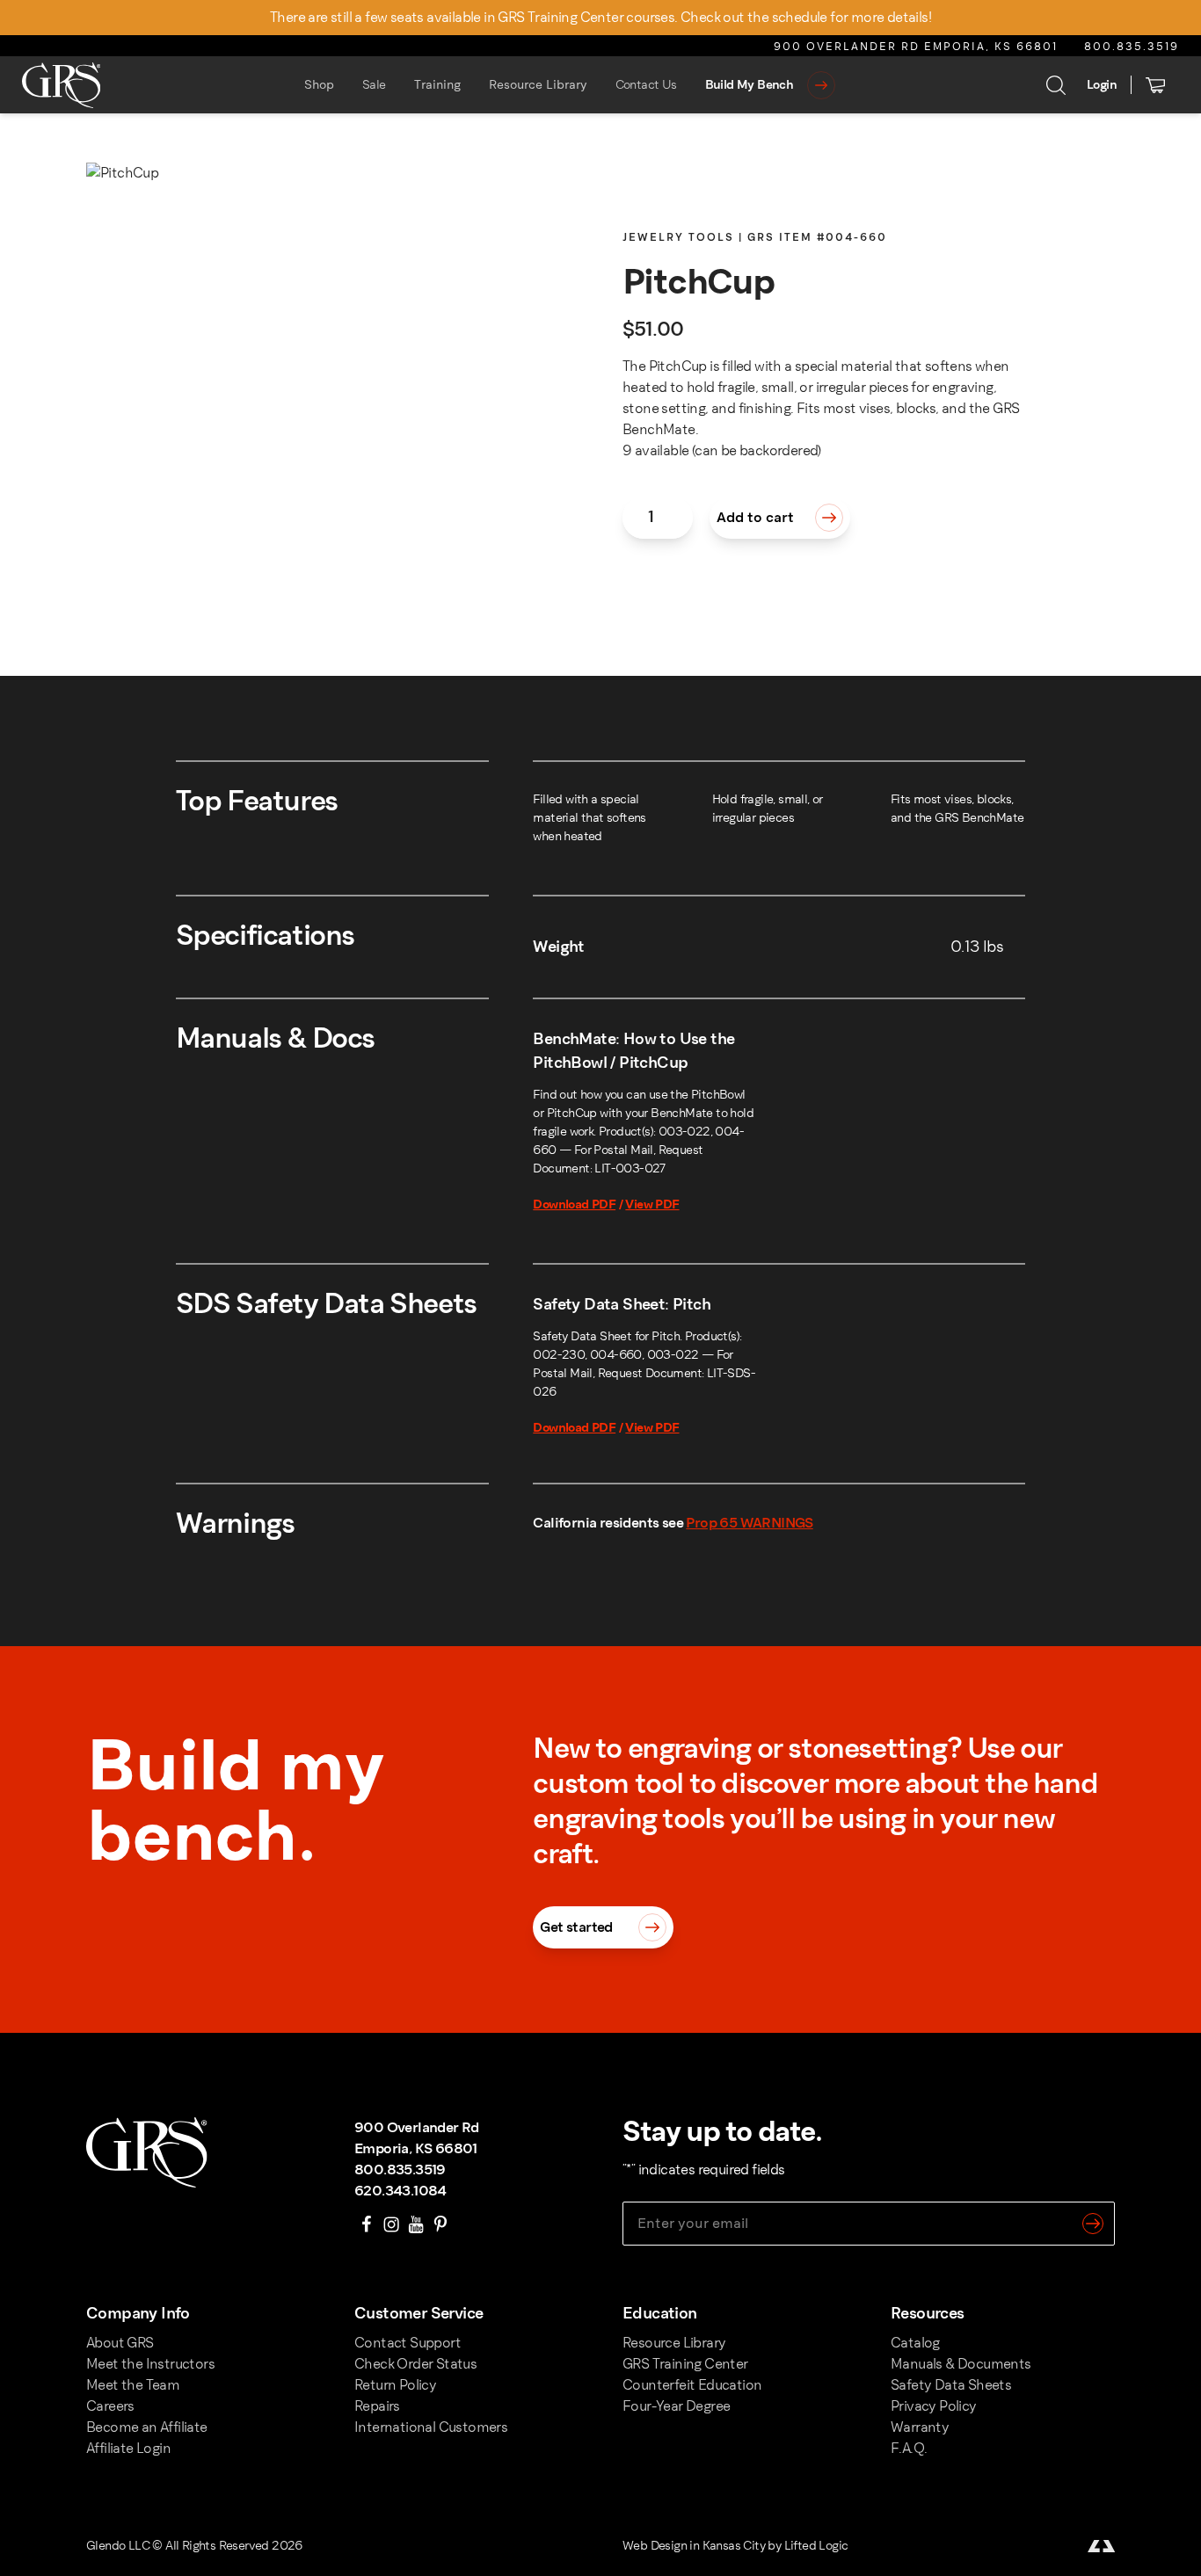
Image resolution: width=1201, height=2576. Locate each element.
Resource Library (538, 85)
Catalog (915, 2343)
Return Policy (395, 2385)
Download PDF (574, 1205)
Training (437, 85)
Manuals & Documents (961, 2364)
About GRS (120, 2343)
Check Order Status (415, 2364)
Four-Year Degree (676, 2406)
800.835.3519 (1132, 47)
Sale (374, 85)
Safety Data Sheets (951, 2385)
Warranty (920, 2427)
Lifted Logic (816, 2546)
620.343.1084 (400, 2191)
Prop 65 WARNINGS (749, 1523)
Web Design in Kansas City (694, 2546)
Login (1102, 85)
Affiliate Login (128, 2448)
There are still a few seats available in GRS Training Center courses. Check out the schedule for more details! (600, 17)
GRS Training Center (685, 2364)
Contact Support (408, 2343)
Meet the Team (133, 2385)
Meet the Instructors (150, 2364)
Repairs (377, 2406)
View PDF (652, 1205)
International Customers (431, 2427)
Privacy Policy (934, 2406)
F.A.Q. (909, 2448)
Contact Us (646, 85)
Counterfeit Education (692, 2385)
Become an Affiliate (147, 2427)
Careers (110, 2406)
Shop (319, 85)
